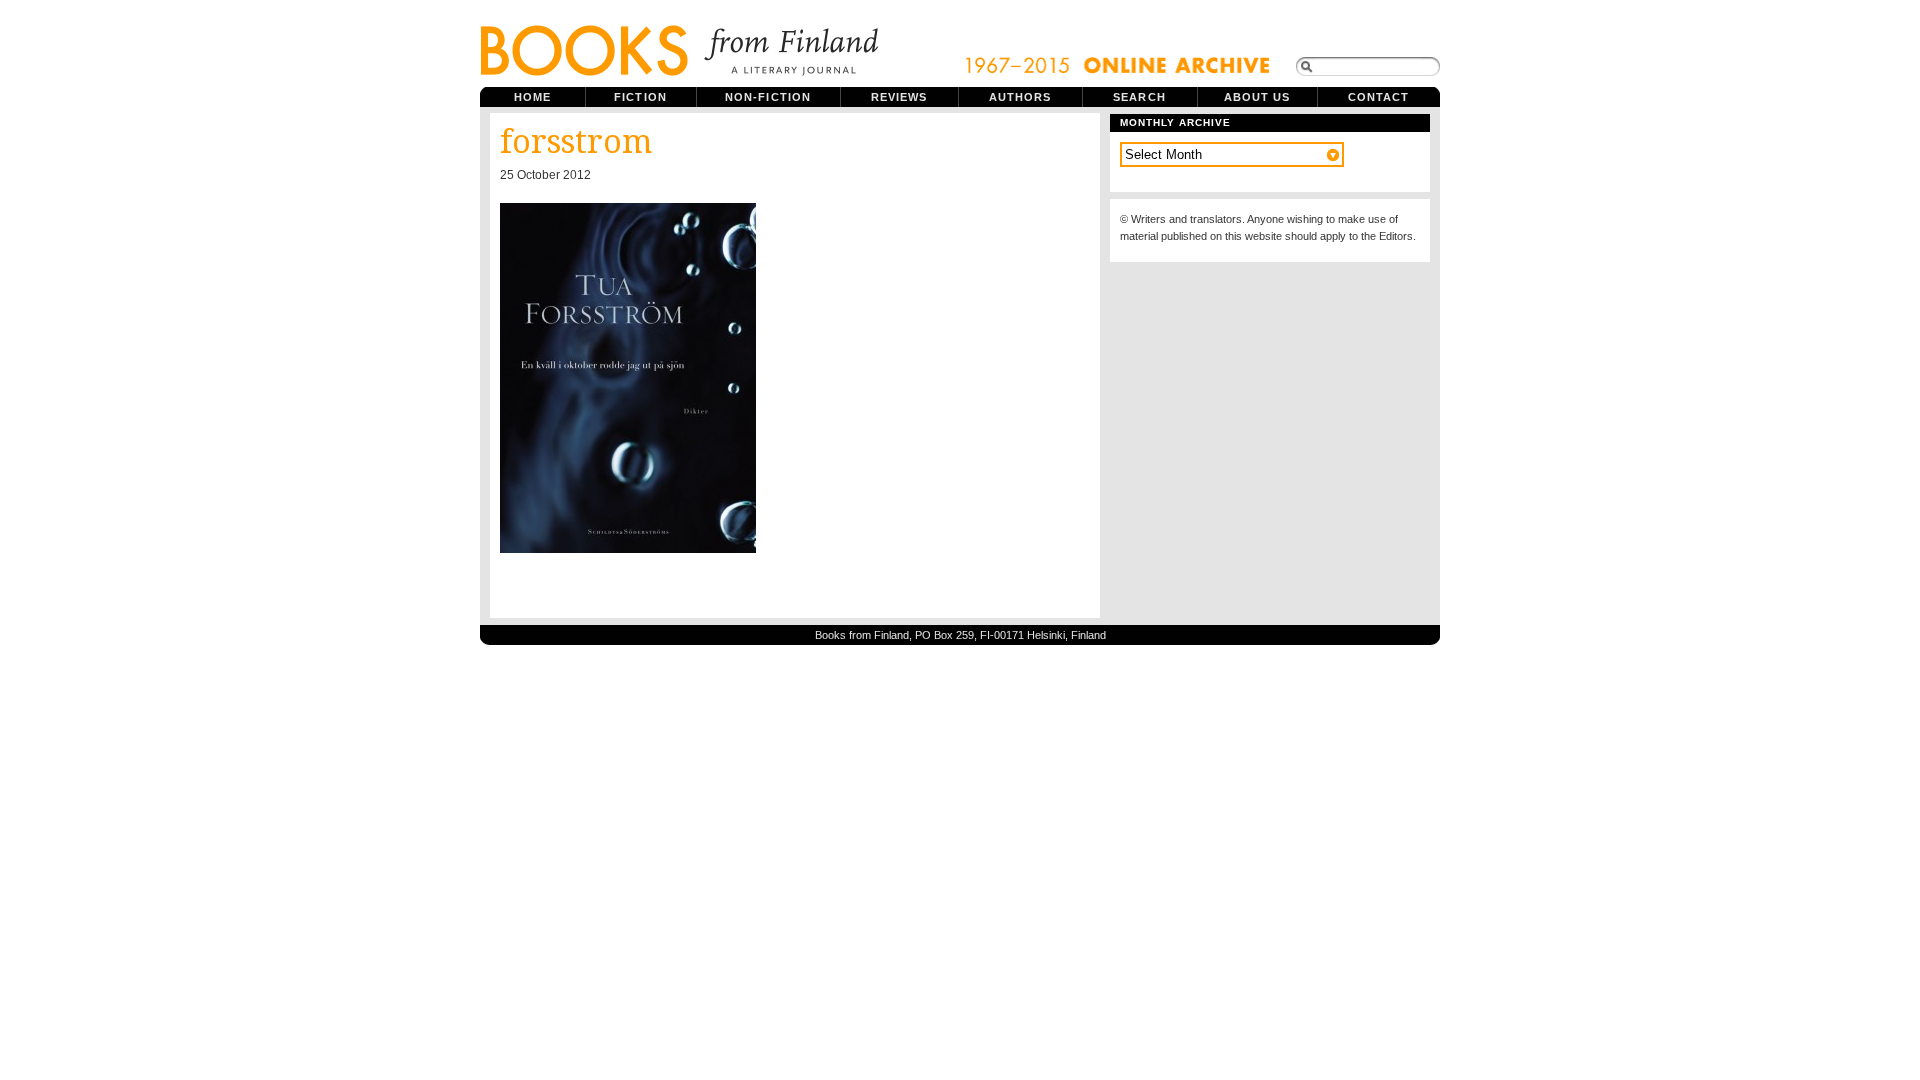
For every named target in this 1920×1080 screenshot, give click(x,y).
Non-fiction (768, 97)
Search (1139, 97)
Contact (1379, 97)
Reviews (899, 97)
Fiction (640, 97)
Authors (1020, 97)
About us (1257, 97)
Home (532, 97)
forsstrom (576, 142)
